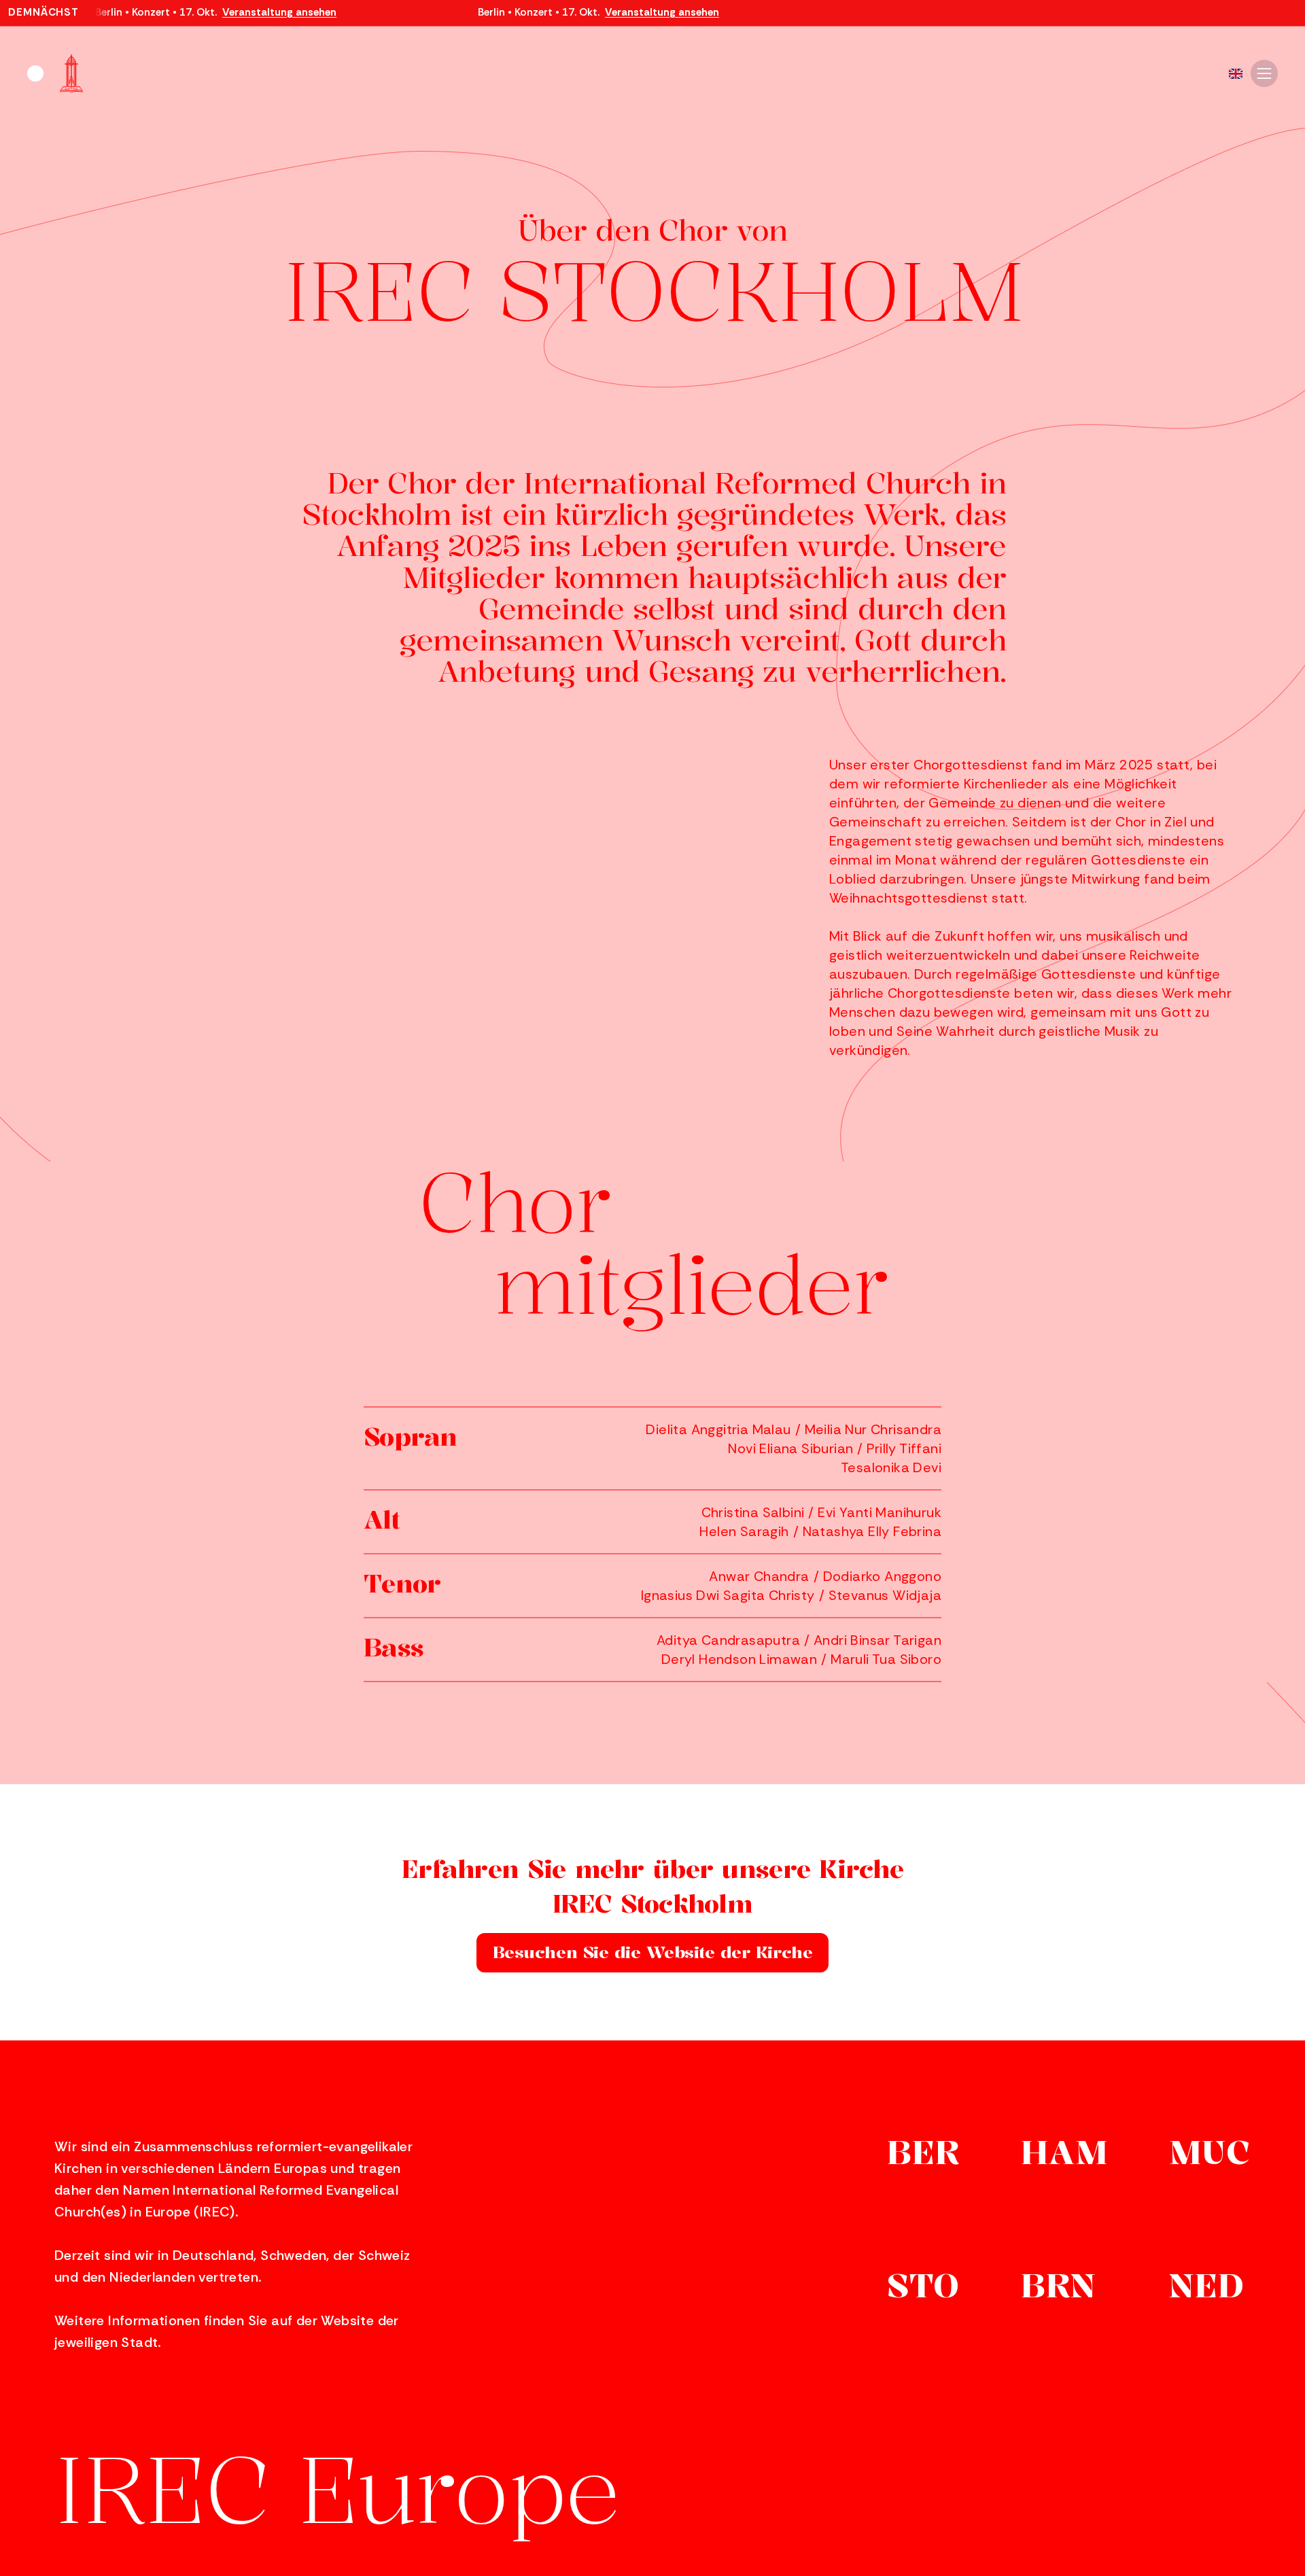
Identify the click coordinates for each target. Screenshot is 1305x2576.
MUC (1210, 2155)
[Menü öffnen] (1264, 73)
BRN (1059, 2288)
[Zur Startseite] (55, 73)
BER (923, 2155)
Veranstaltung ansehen (279, 13)
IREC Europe (337, 2489)
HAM (1064, 2155)
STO (923, 2288)
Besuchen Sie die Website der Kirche (652, 1952)
